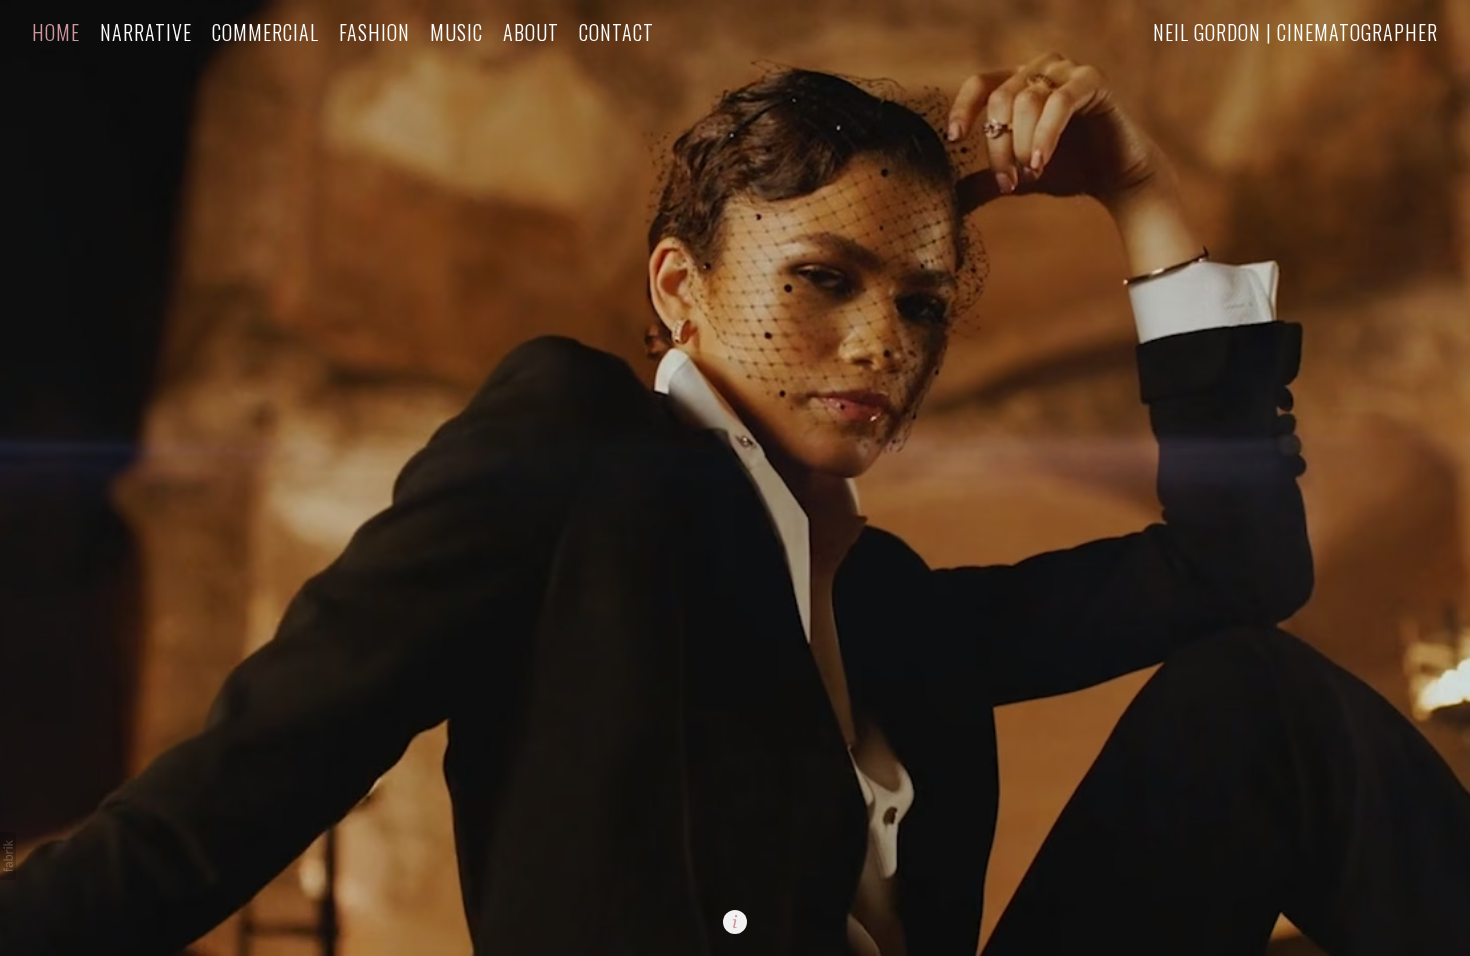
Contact (616, 32)
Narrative (146, 32)
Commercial (265, 32)
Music (456, 32)
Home (56, 32)
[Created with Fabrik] (8, 856)
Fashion (374, 32)
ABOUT (531, 32)
